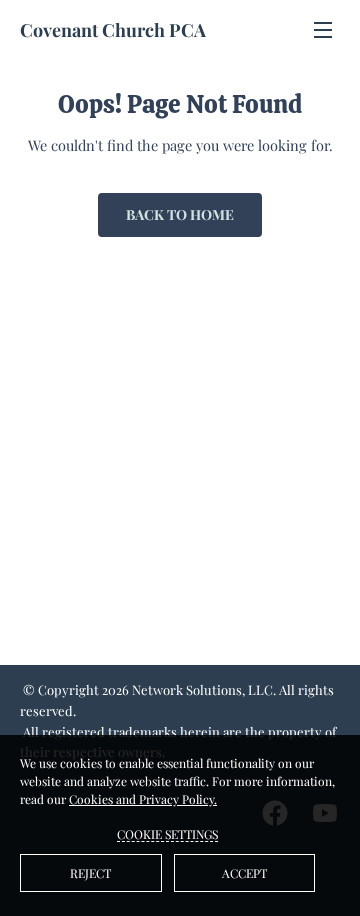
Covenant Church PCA (113, 30)
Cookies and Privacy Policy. (143, 799)
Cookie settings (167, 834)
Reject (90, 873)
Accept (244, 873)
